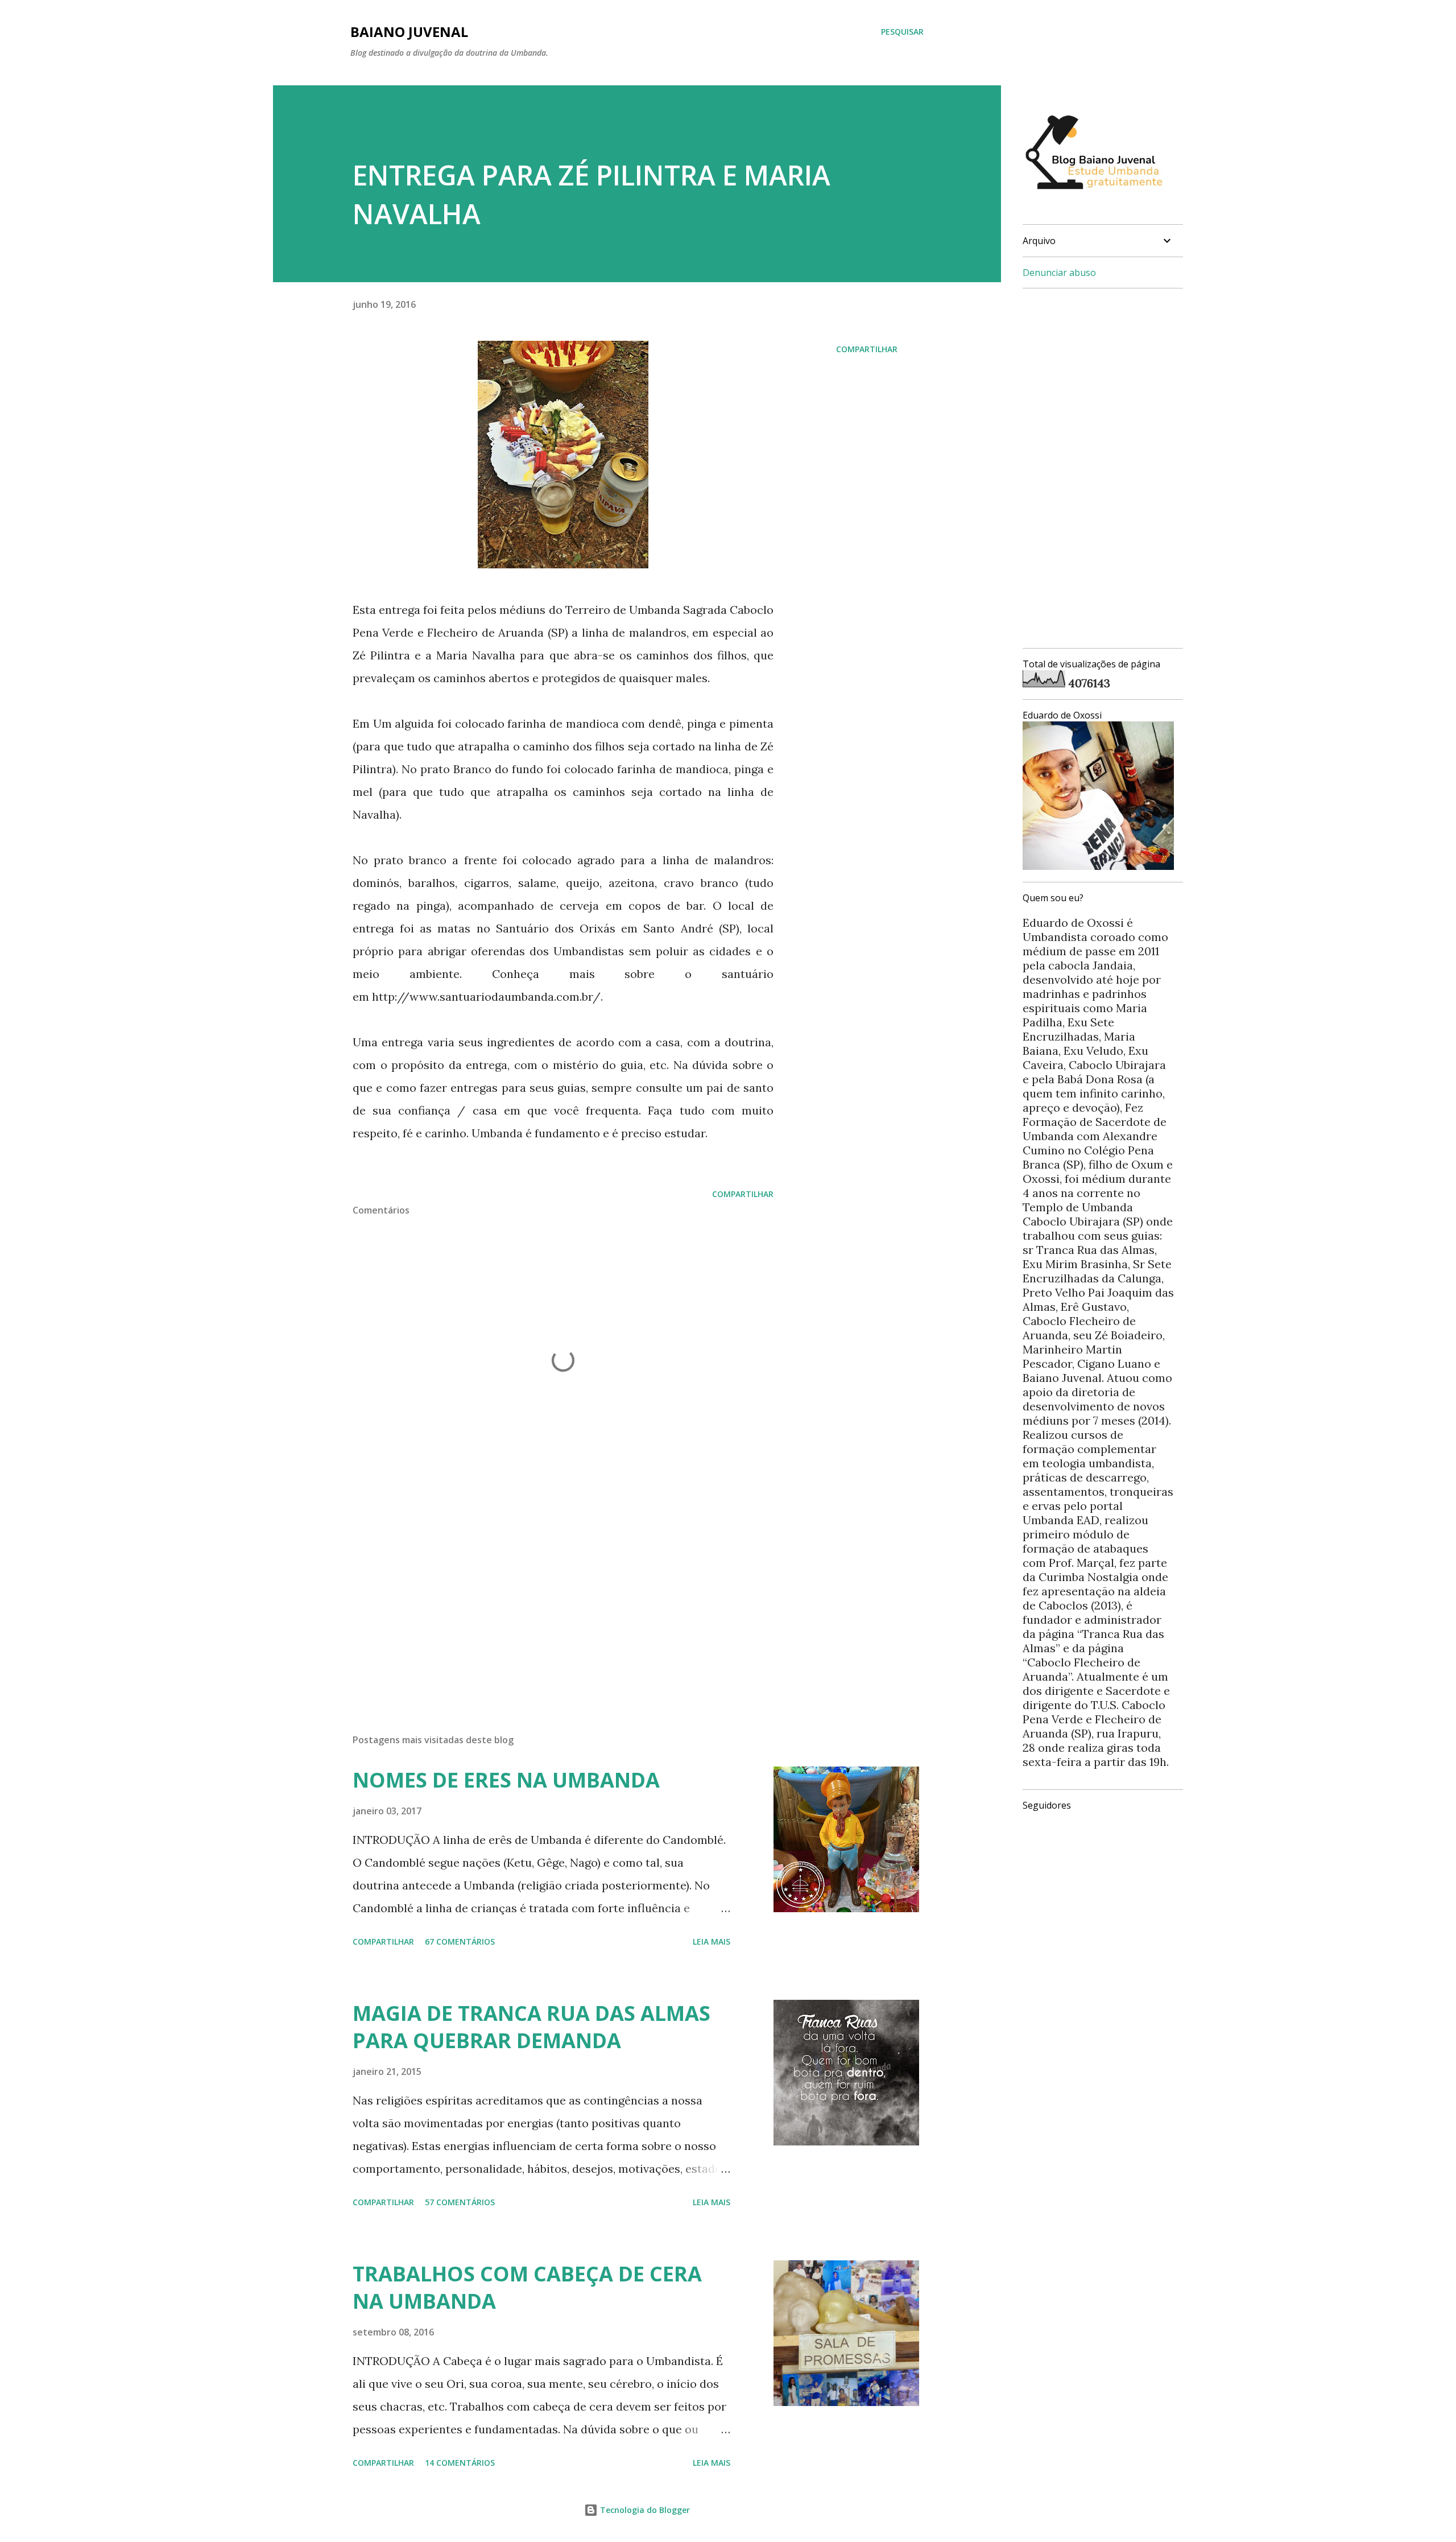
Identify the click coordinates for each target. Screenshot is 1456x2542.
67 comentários (460, 1941)
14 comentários (460, 2463)
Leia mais (712, 1941)
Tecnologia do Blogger (644, 2510)
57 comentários (460, 2202)
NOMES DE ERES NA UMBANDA (506, 1780)
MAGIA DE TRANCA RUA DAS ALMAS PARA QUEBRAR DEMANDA (531, 2027)
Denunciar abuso (1059, 273)
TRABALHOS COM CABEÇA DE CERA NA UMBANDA (527, 2287)
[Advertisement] (545, 1592)
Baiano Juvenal (409, 32)
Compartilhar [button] (867, 349)
